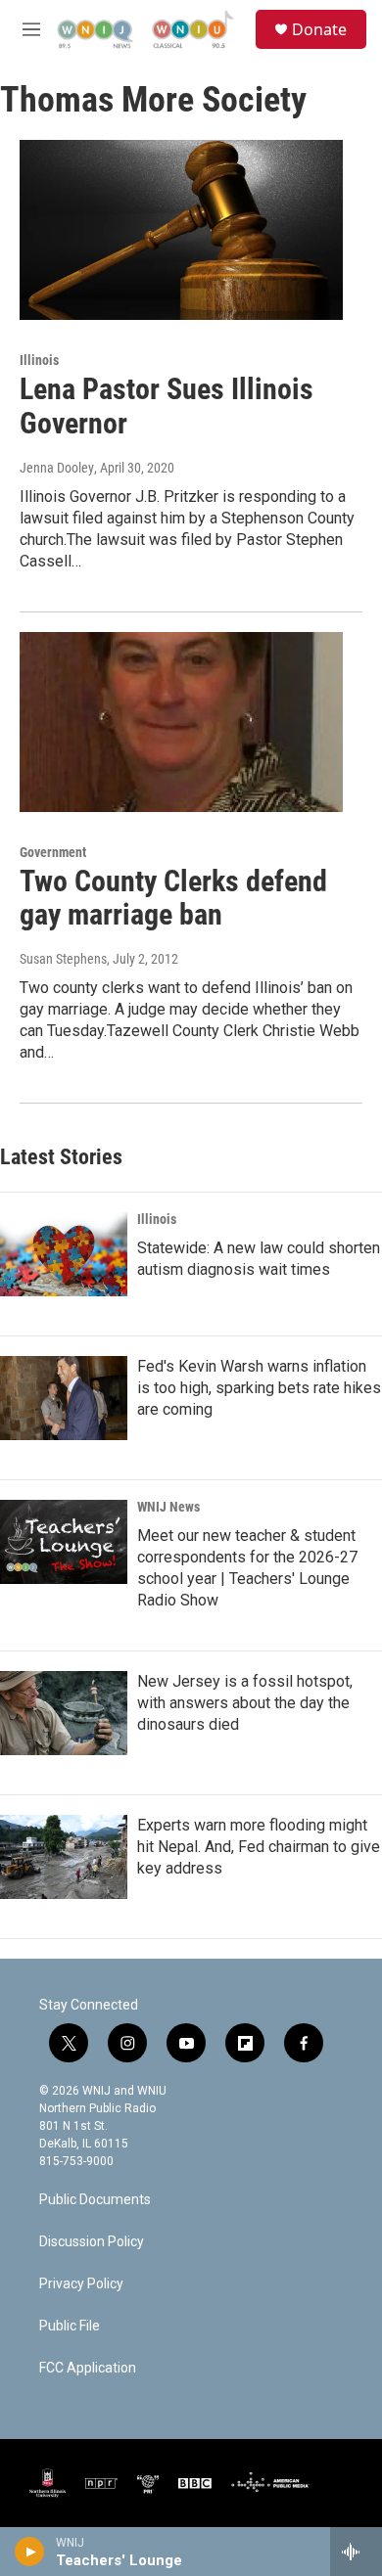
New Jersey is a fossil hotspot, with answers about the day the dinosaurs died (245, 1703)
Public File (70, 2326)
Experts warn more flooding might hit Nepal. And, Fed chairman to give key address (259, 1847)
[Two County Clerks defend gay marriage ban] (181, 722)
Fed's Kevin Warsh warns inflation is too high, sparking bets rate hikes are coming (259, 1388)
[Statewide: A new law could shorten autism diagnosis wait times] (64, 1254)
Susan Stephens (63, 959)
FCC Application (88, 2368)
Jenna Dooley (57, 468)
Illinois (39, 360)
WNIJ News (168, 1507)
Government (53, 852)
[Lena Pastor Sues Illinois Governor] (181, 230)
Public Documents (95, 2200)
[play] (30, 2552)
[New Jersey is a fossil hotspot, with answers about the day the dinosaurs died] (64, 1713)
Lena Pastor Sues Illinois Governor (167, 406)
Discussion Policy (92, 2242)
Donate (319, 29)
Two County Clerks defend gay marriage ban (173, 898)
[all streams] (356, 2552)
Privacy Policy (81, 2284)
